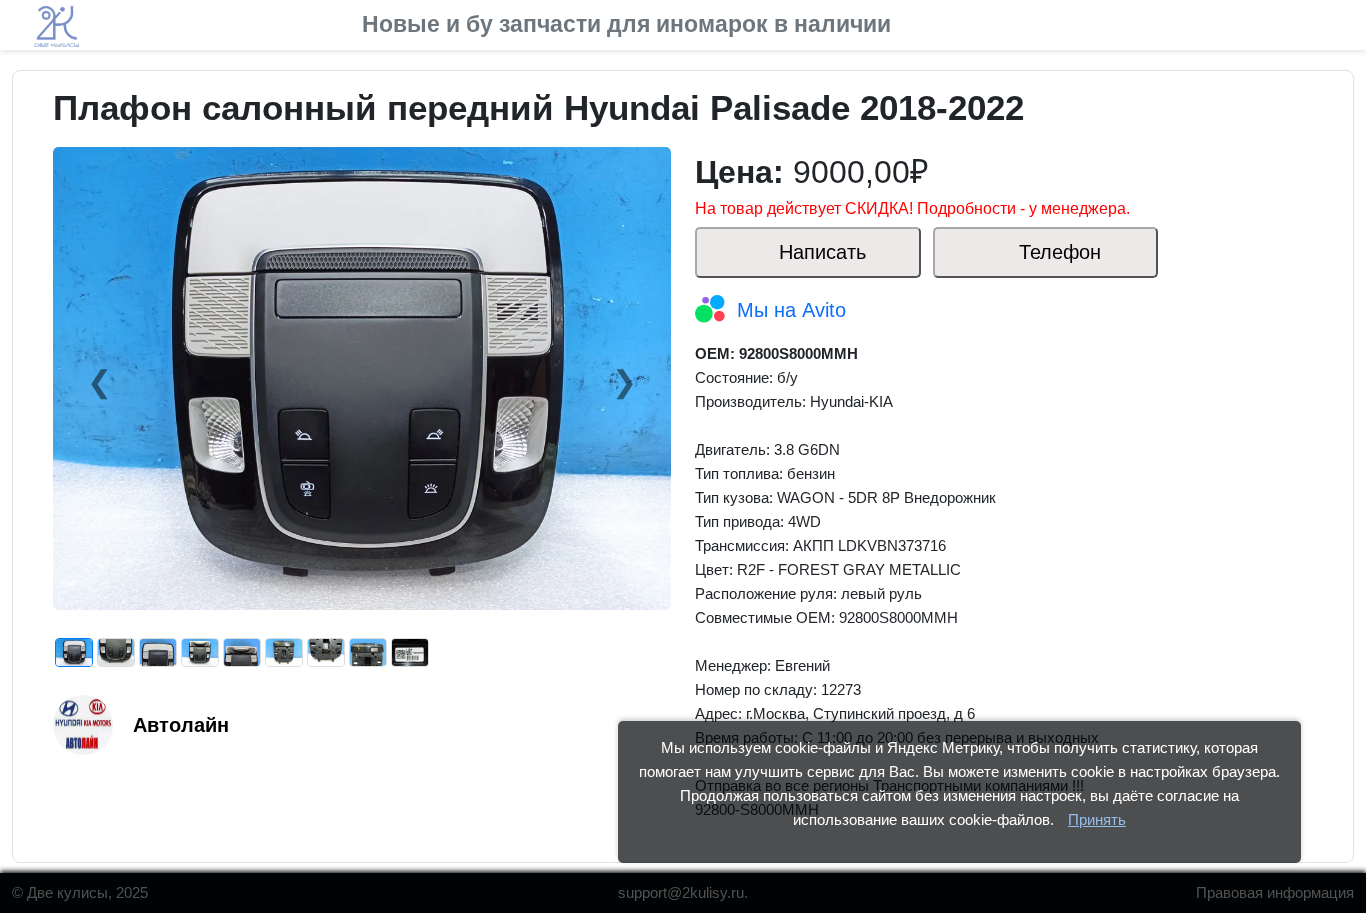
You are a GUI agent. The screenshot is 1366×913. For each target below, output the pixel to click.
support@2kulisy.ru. (683, 892)
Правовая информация (1275, 892)
